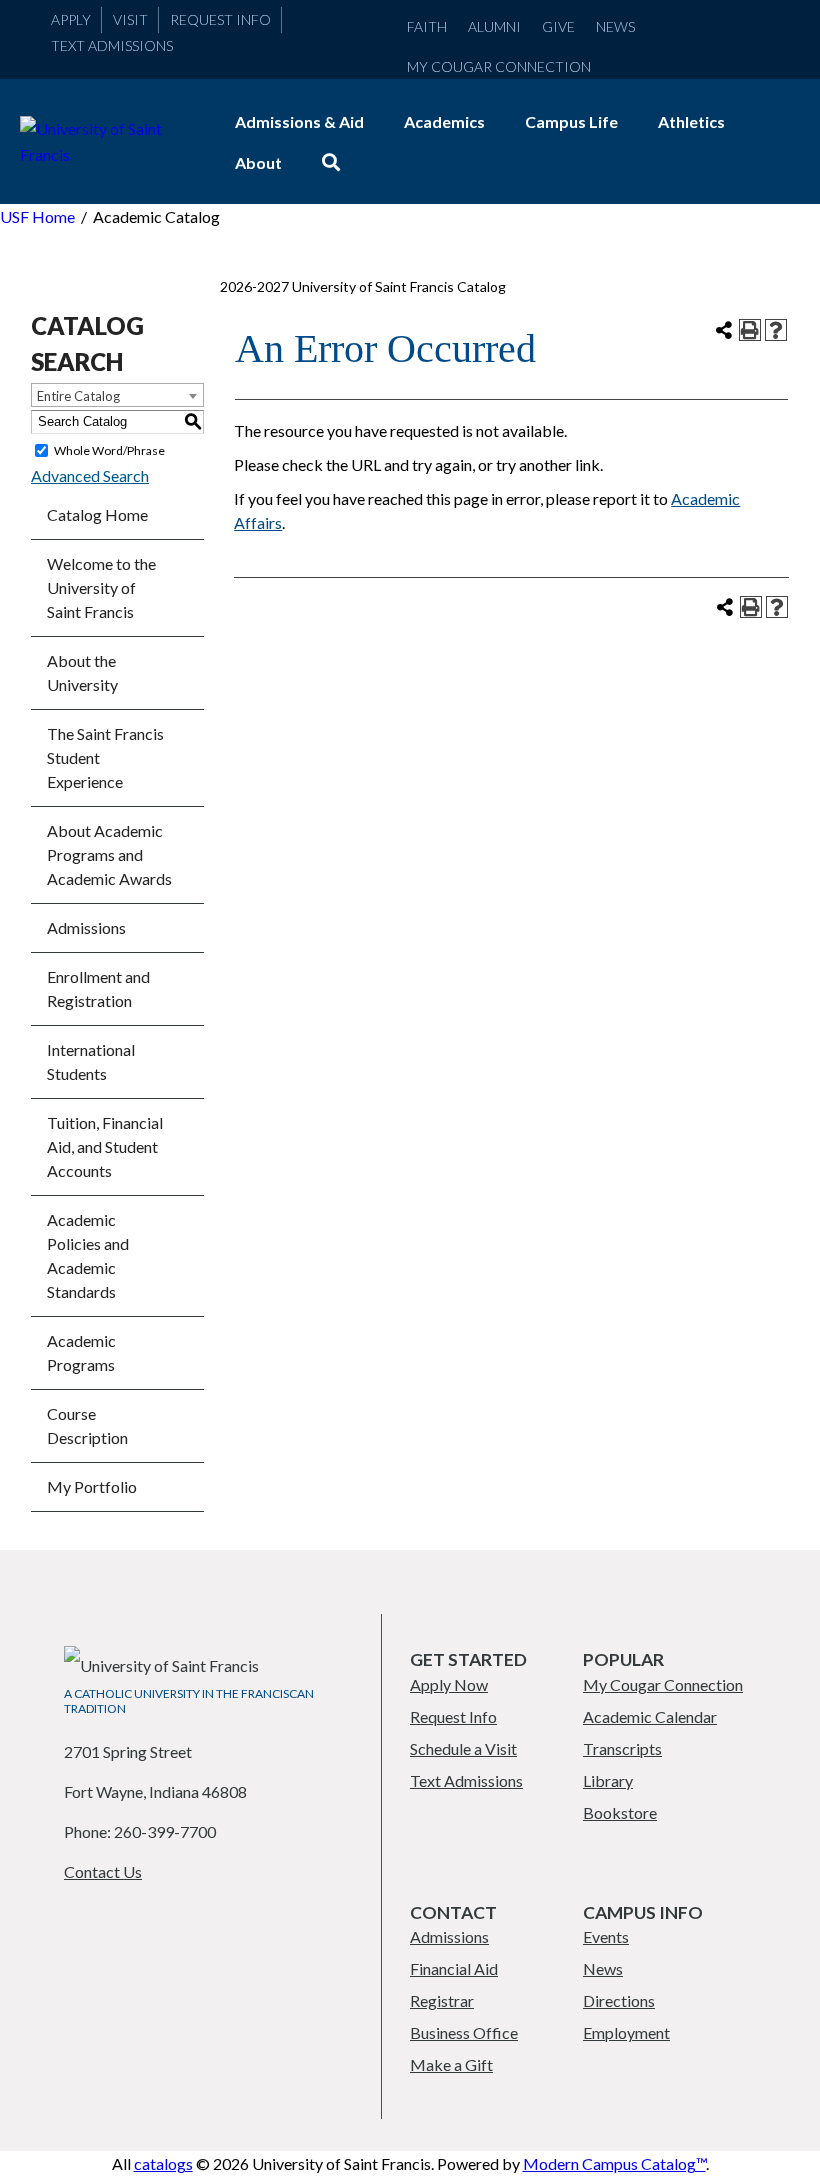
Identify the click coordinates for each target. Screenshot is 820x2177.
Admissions (86, 927)
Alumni (494, 26)
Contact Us (103, 1871)
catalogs (163, 2163)
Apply (71, 19)
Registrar (442, 2000)
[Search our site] (331, 162)
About (258, 162)
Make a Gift (451, 2064)
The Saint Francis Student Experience (105, 757)
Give (558, 26)
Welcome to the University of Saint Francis (101, 587)
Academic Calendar (650, 1716)
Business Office (464, 2032)
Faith (427, 26)
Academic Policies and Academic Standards (88, 1255)
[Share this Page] (724, 330)
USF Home (37, 216)
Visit (130, 19)
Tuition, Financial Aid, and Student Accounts (105, 1146)
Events (606, 1936)
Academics (444, 121)
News (615, 26)
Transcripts (622, 1748)
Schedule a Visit (463, 1748)
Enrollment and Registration (98, 988)
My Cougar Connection (499, 66)
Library (608, 1780)
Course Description (87, 1425)
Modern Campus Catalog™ (614, 2163)
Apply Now (449, 1684)
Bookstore (620, 1812)
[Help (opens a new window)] (776, 330)
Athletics (691, 121)
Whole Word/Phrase (109, 450)
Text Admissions (112, 45)
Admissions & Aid (299, 121)
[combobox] (117, 395)
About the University (82, 672)
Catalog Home (97, 514)
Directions (619, 2000)
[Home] (107, 154)
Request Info (220, 19)
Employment (626, 2032)
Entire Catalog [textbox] (78, 396)
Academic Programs (81, 1352)
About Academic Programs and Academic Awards (109, 854)
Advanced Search (90, 475)
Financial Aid (454, 1968)
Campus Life (571, 121)
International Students (91, 1061)
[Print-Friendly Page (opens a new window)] (750, 330)
